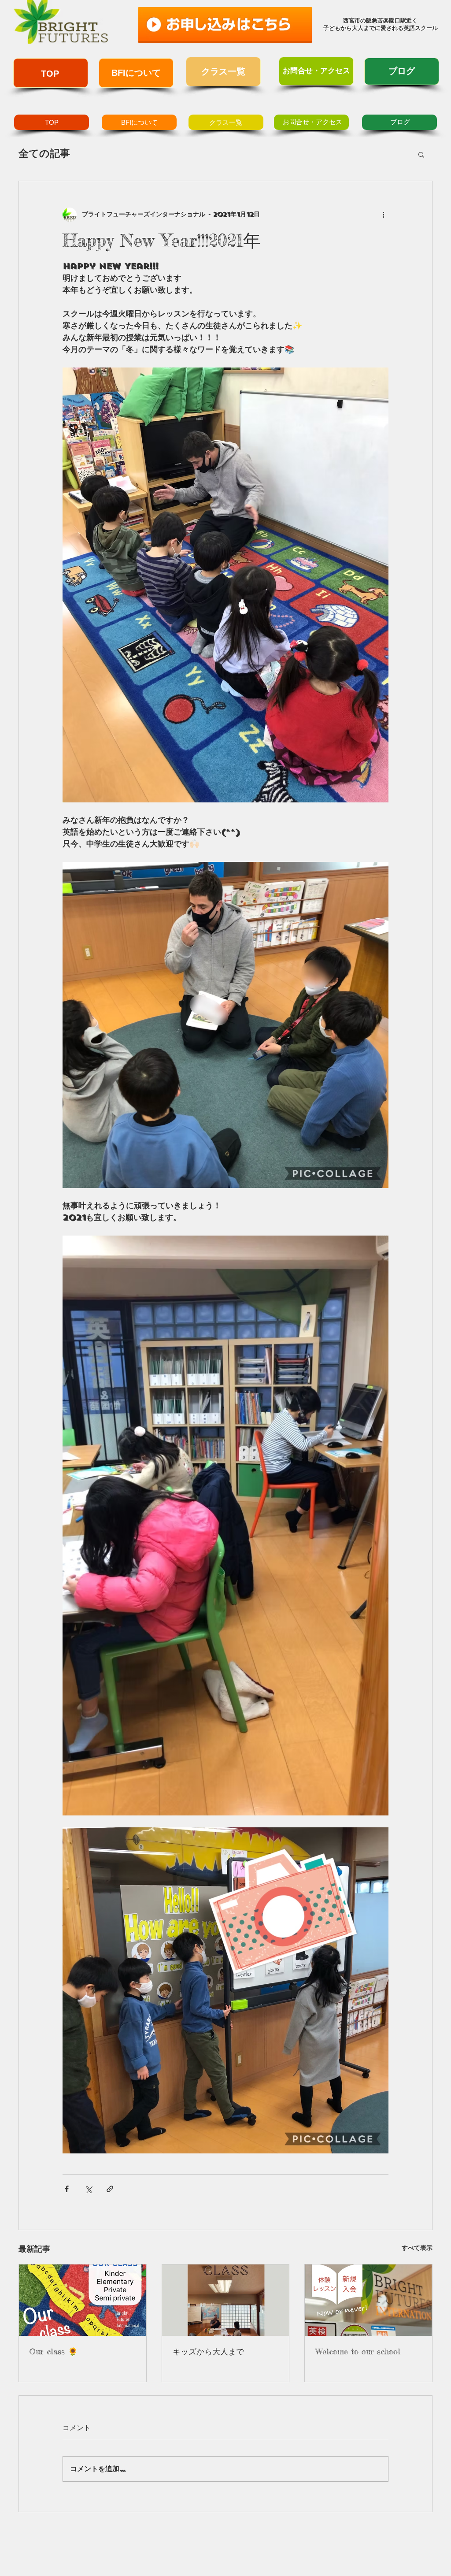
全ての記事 (44, 154)
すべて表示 (417, 2248)
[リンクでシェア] (110, 2189)
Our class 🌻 (54, 2351)
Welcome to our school (358, 2351)
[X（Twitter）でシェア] (88, 2189)
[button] (421, 154)
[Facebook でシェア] (67, 2189)
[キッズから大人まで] (226, 2300)
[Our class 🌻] (83, 2300)
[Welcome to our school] (368, 2300)
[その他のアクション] (383, 215)
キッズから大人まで (208, 2351)
